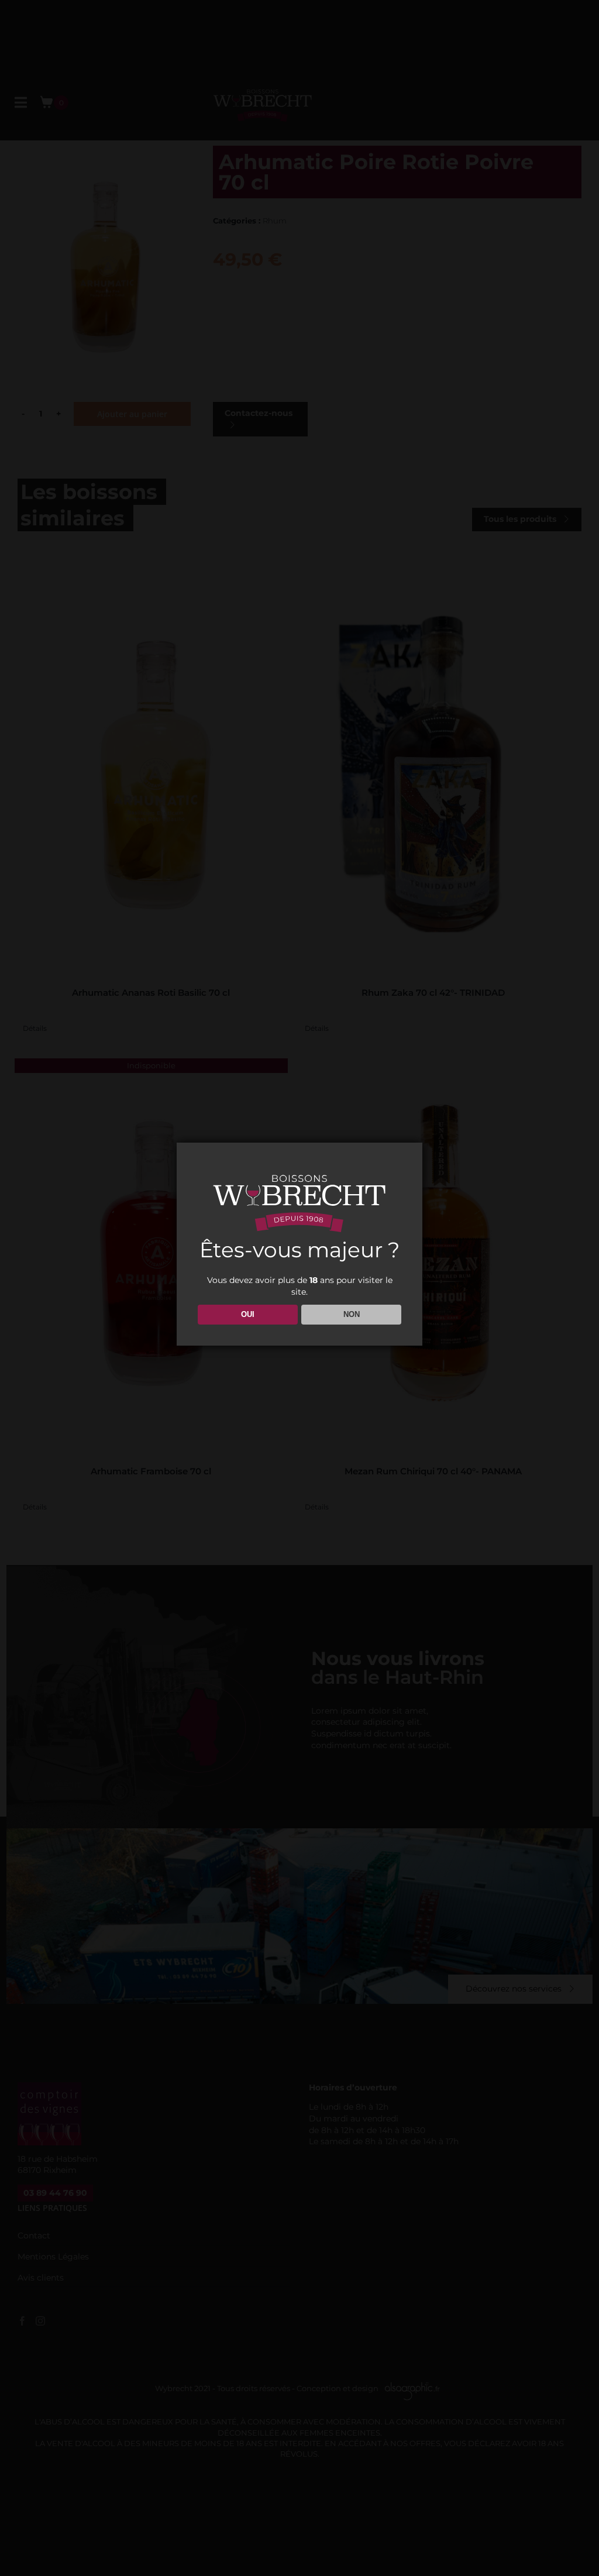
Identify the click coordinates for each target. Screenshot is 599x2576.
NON (352, 1314)
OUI (248, 1314)
